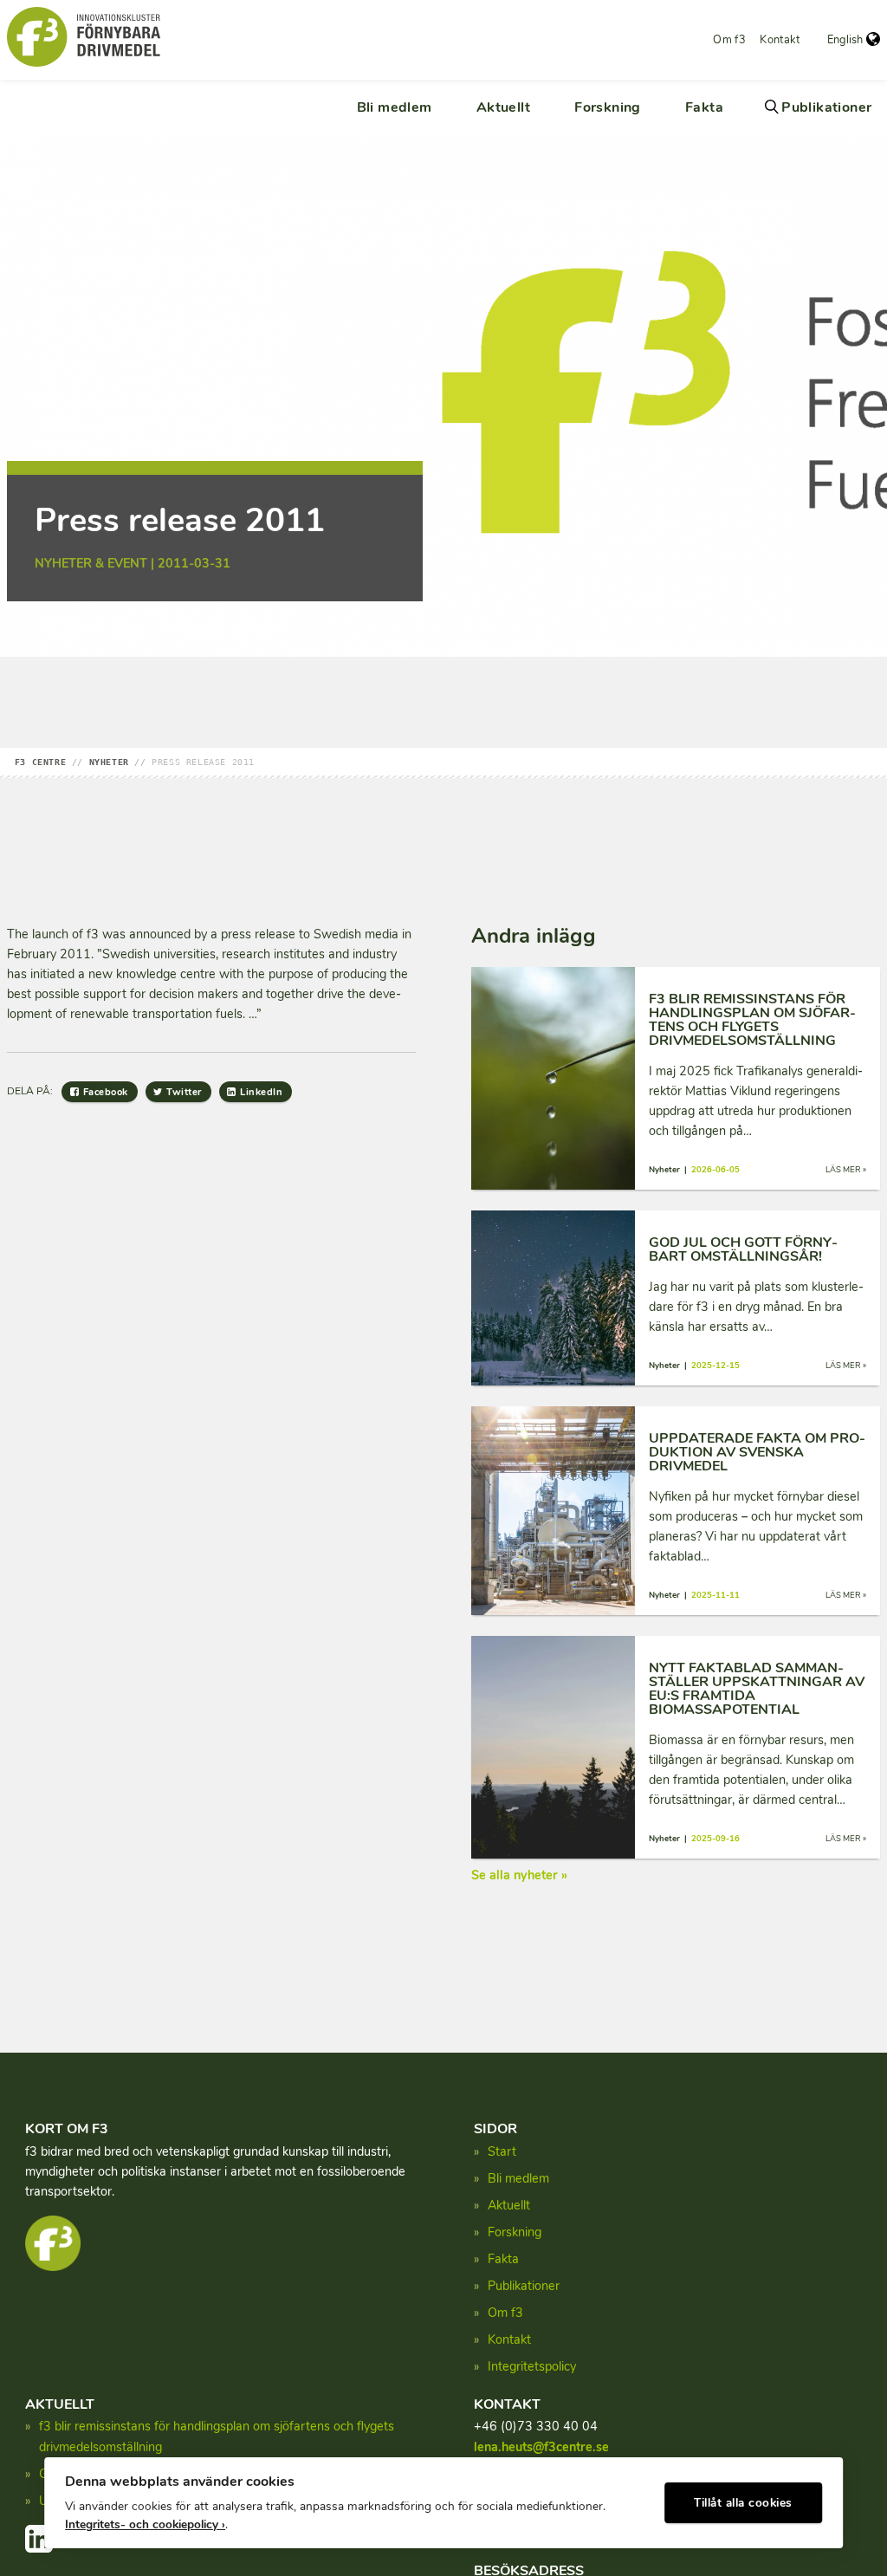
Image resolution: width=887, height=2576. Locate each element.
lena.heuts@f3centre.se (541, 2447)
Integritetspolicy (532, 2366)
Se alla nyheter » (519, 1875)
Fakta (704, 107)
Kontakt (780, 40)
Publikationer (826, 107)
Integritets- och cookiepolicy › (145, 2524)
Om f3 (729, 40)
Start (502, 2151)
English (845, 40)
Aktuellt (503, 107)
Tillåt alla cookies (743, 2503)
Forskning (608, 107)
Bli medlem (395, 107)
